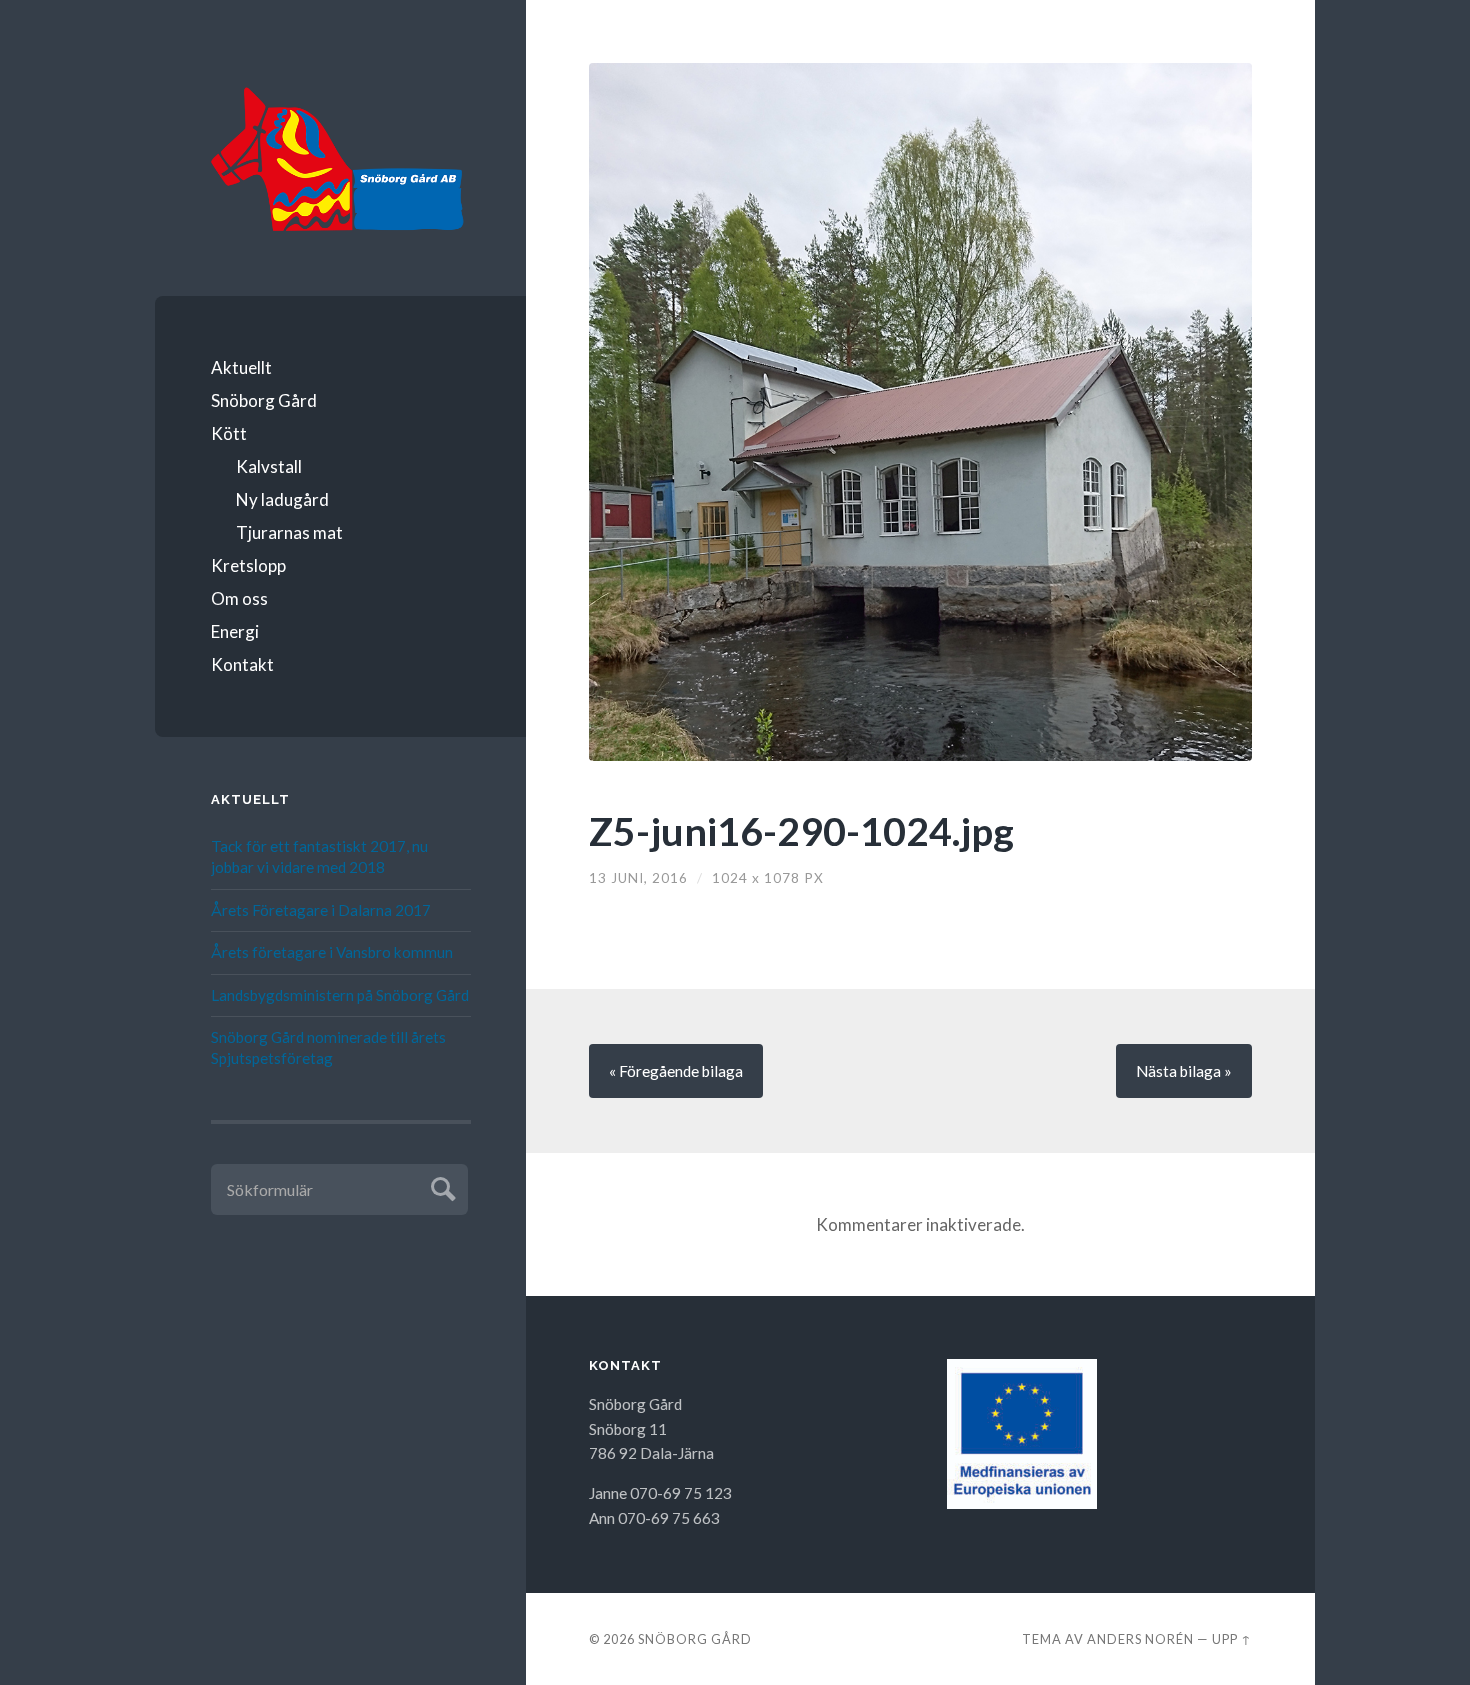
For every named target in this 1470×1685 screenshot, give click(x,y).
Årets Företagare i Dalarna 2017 (321, 910)
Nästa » (1184, 1071)
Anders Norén (1140, 1639)
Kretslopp (248, 565)
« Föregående (676, 1071)
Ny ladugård (282, 499)
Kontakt (242, 664)
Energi (235, 631)
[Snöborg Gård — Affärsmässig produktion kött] (341, 161)
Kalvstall (269, 466)
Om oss (239, 598)
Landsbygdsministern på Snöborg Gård (340, 995)
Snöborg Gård (264, 400)
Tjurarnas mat (289, 532)
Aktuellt (241, 367)
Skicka (440, 1186)
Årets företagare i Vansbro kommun (332, 952)
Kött (229, 433)
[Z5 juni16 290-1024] (920, 412)
